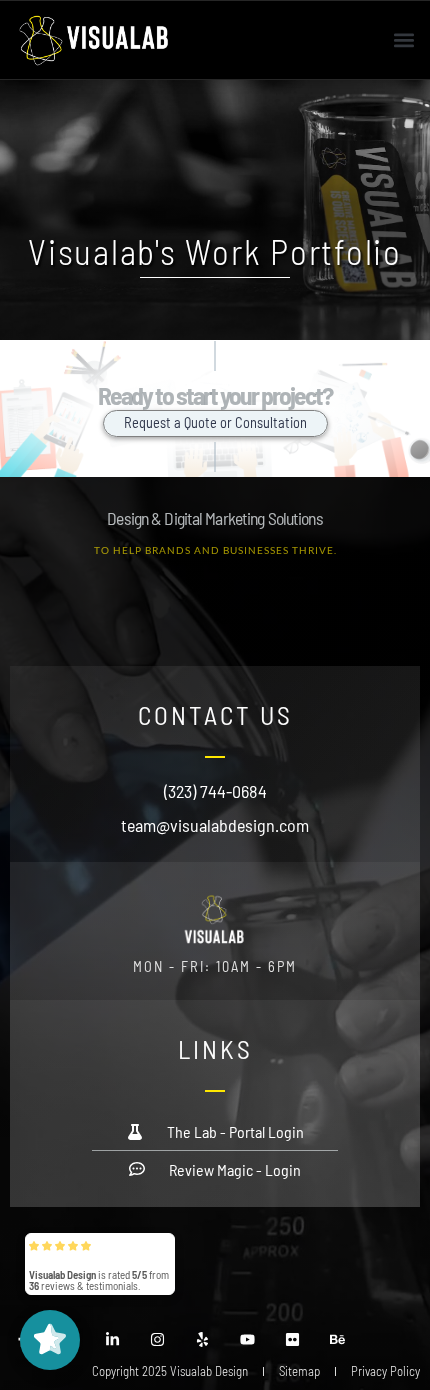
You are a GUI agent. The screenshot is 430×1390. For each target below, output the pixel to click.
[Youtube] (247, 1339)
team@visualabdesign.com (215, 825)
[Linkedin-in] (112, 1339)
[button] (403, 39)
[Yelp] (202, 1339)
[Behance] (337, 1339)
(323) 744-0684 (215, 791)
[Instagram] (157, 1339)
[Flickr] (292, 1339)
